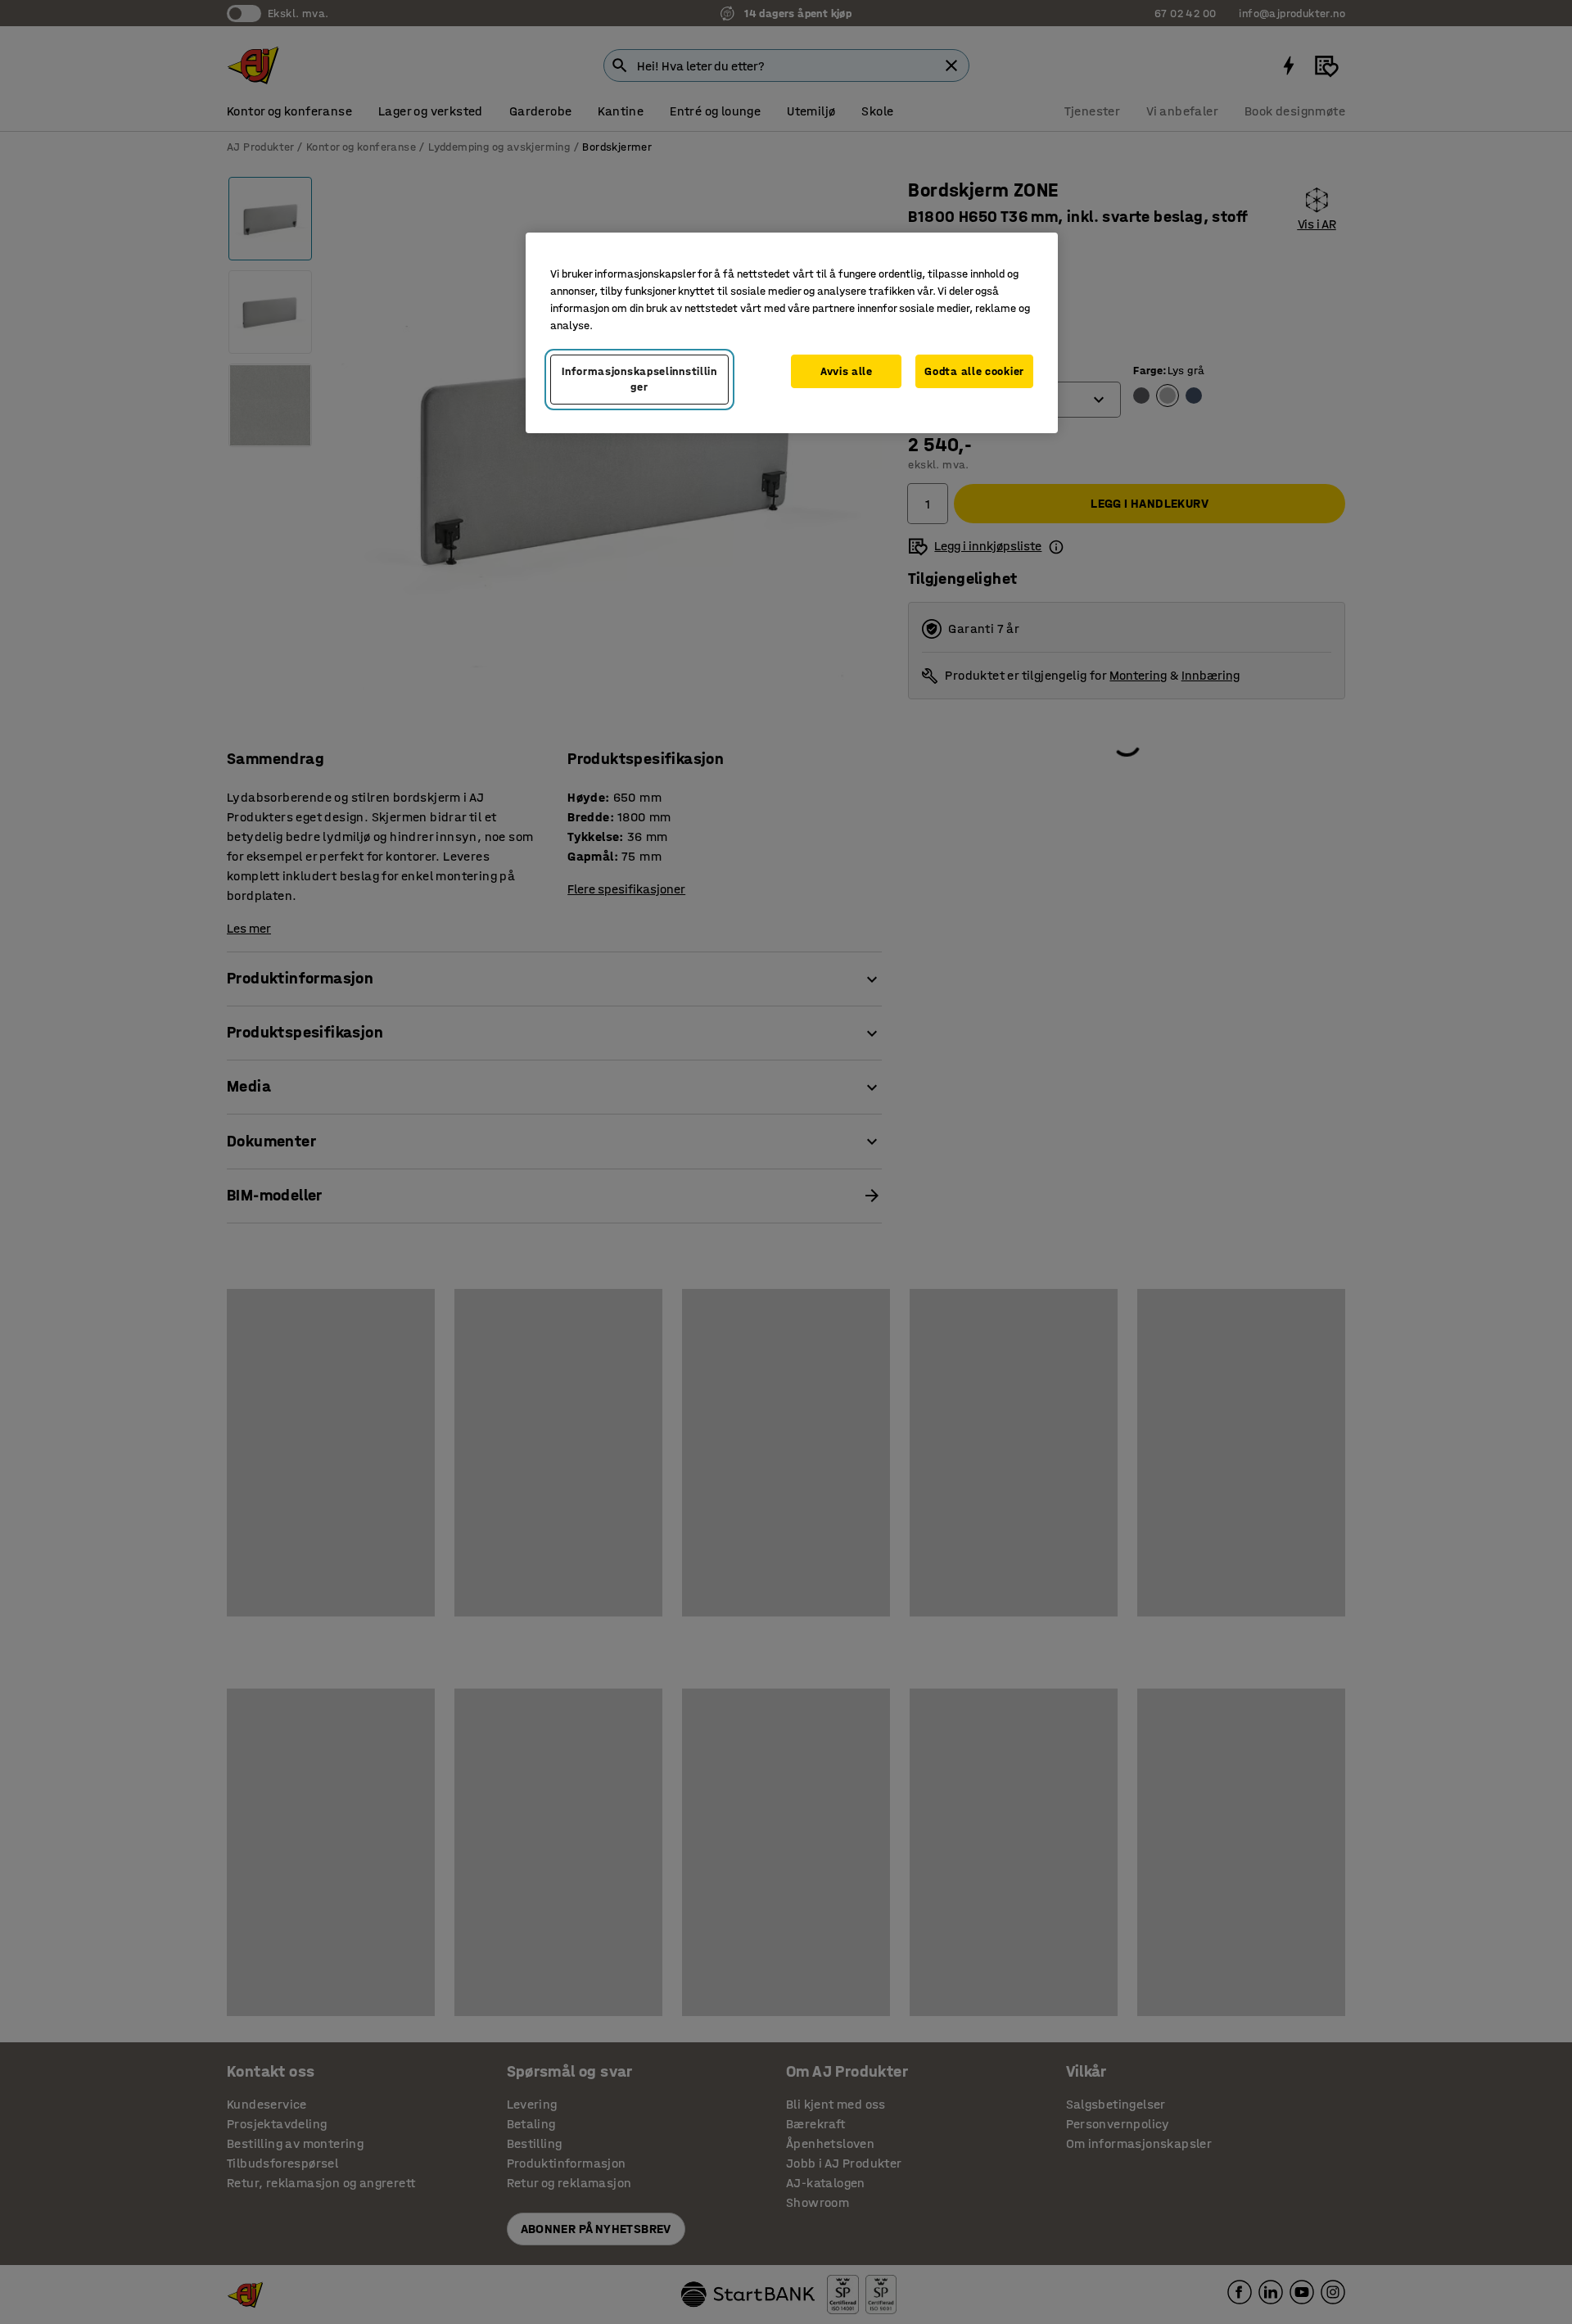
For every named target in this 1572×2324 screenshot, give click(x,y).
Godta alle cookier (974, 371)
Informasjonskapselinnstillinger (639, 380)
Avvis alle (847, 371)
